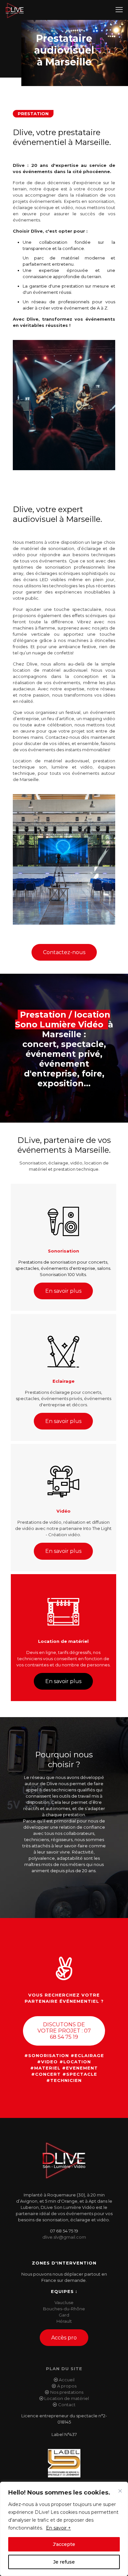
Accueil (67, 2380)
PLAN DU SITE (64, 2369)
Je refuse (64, 2562)
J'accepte (64, 2544)
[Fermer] (120, 2491)
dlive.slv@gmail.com (64, 2237)
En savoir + (58, 2528)
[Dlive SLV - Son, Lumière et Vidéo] (15, 10)
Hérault (64, 2321)
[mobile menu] (119, 10)
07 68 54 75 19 (64, 2231)
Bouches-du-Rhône (64, 2309)
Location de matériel (67, 2398)
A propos (67, 2386)
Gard (64, 2315)
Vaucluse (64, 2302)
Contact (67, 2405)
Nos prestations (67, 2392)
